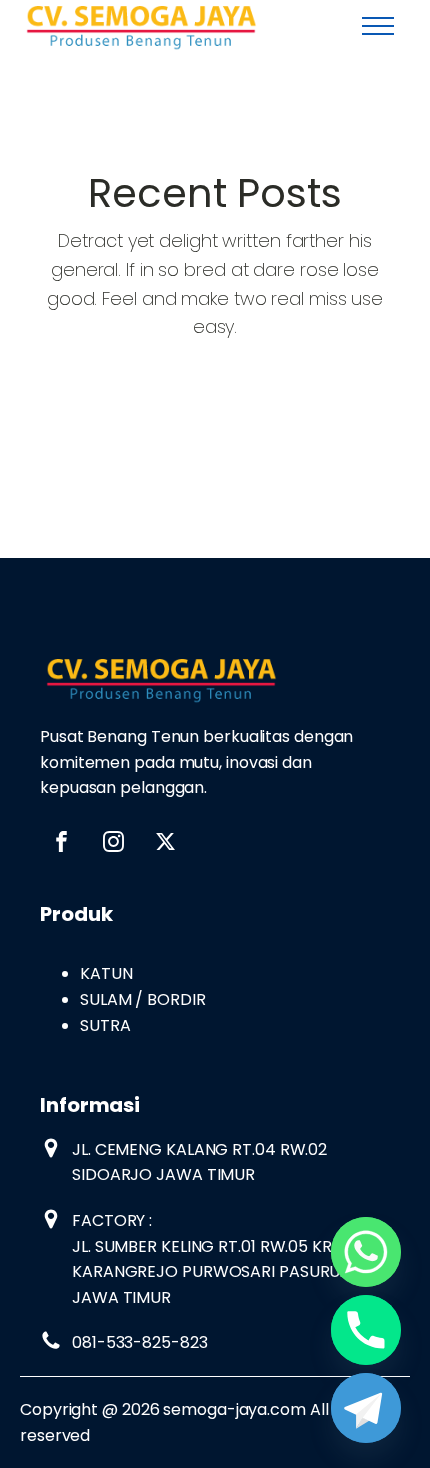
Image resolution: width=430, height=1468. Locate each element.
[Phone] (366, 1330)
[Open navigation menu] (378, 26)
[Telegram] (366, 1408)
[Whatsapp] (366, 1252)
